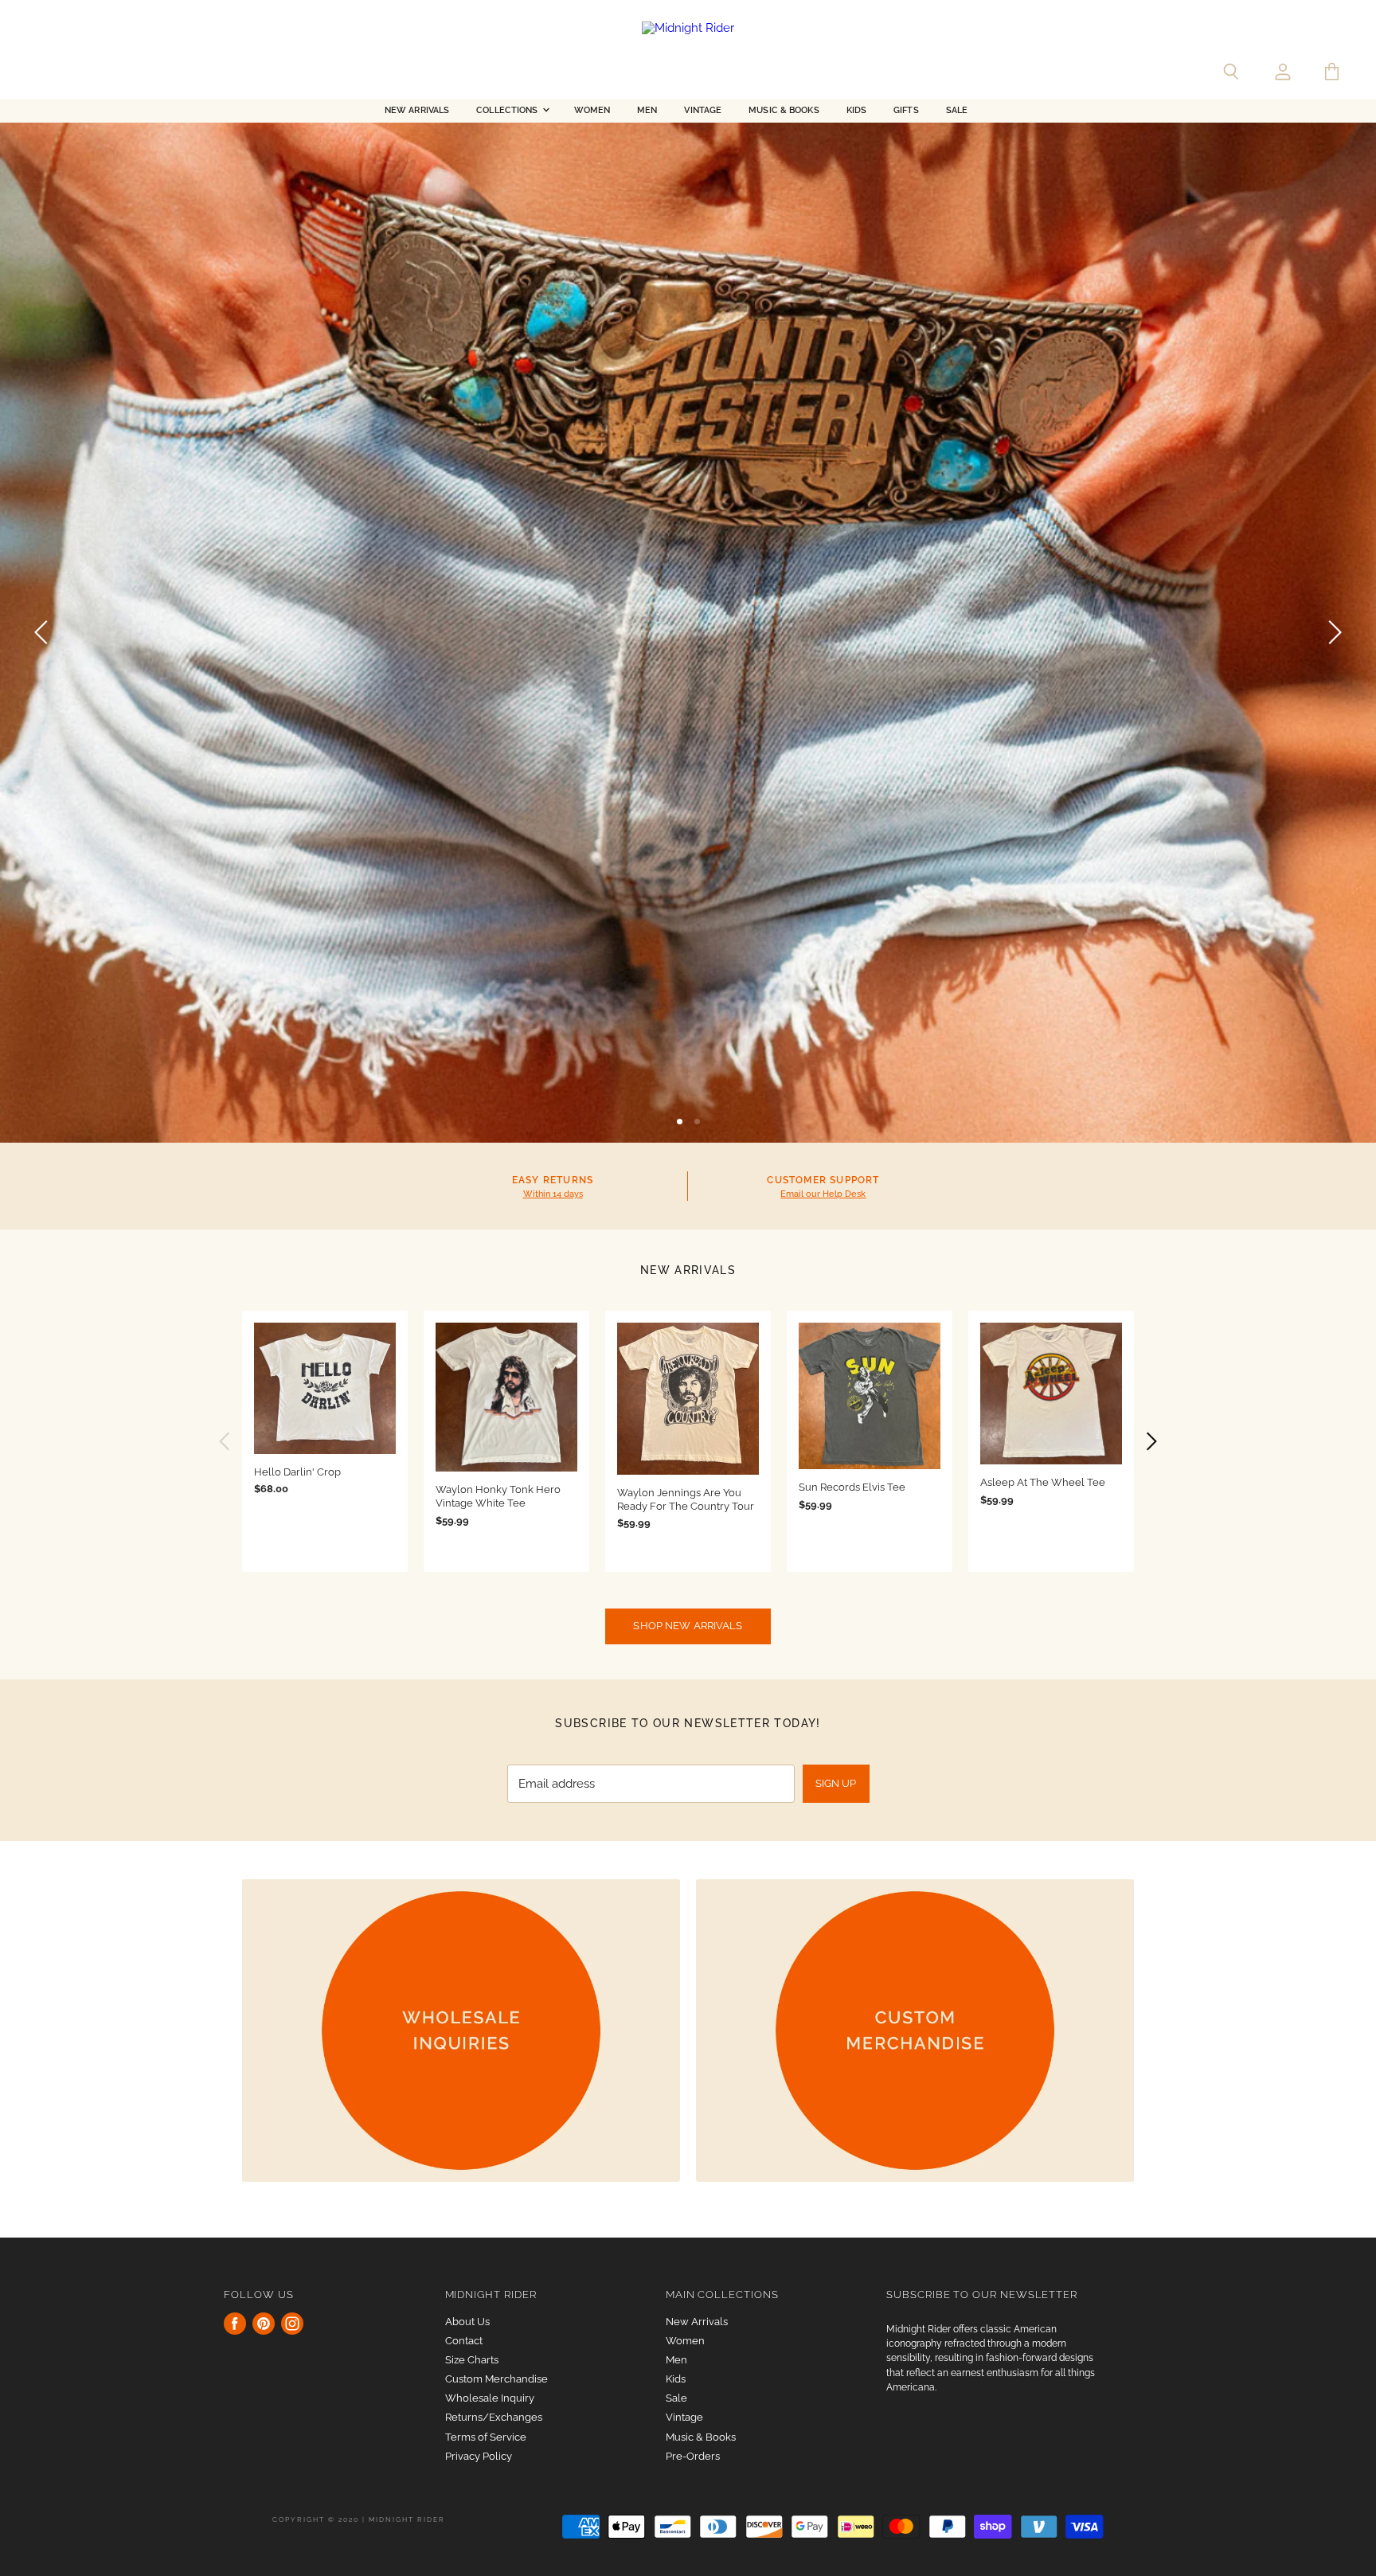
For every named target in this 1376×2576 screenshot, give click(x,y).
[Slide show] (688, 632)
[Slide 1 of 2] (688, 632)
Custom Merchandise (496, 2379)
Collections (508, 110)
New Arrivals (417, 110)
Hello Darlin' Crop (297, 1472)
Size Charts (472, 2360)
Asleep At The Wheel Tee (1043, 1482)
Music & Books (784, 110)
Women (592, 110)
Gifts (906, 110)
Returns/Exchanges (494, 2417)
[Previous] (44, 632)
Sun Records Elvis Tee (852, 1487)
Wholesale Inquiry (490, 2398)
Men (647, 110)
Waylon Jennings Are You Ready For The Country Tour (686, 1499)
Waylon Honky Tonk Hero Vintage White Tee (498, 1496)
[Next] (1332, 632)
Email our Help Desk (823, 1194)
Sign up (836, 1783)
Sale (957, 110)
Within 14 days (553, 1194)
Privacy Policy (479, 2456)
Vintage (703, 110)
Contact (464, 2341)
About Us (467, 2322)
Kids (856, 110)
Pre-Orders (693, 2456)
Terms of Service (486, 2437)
